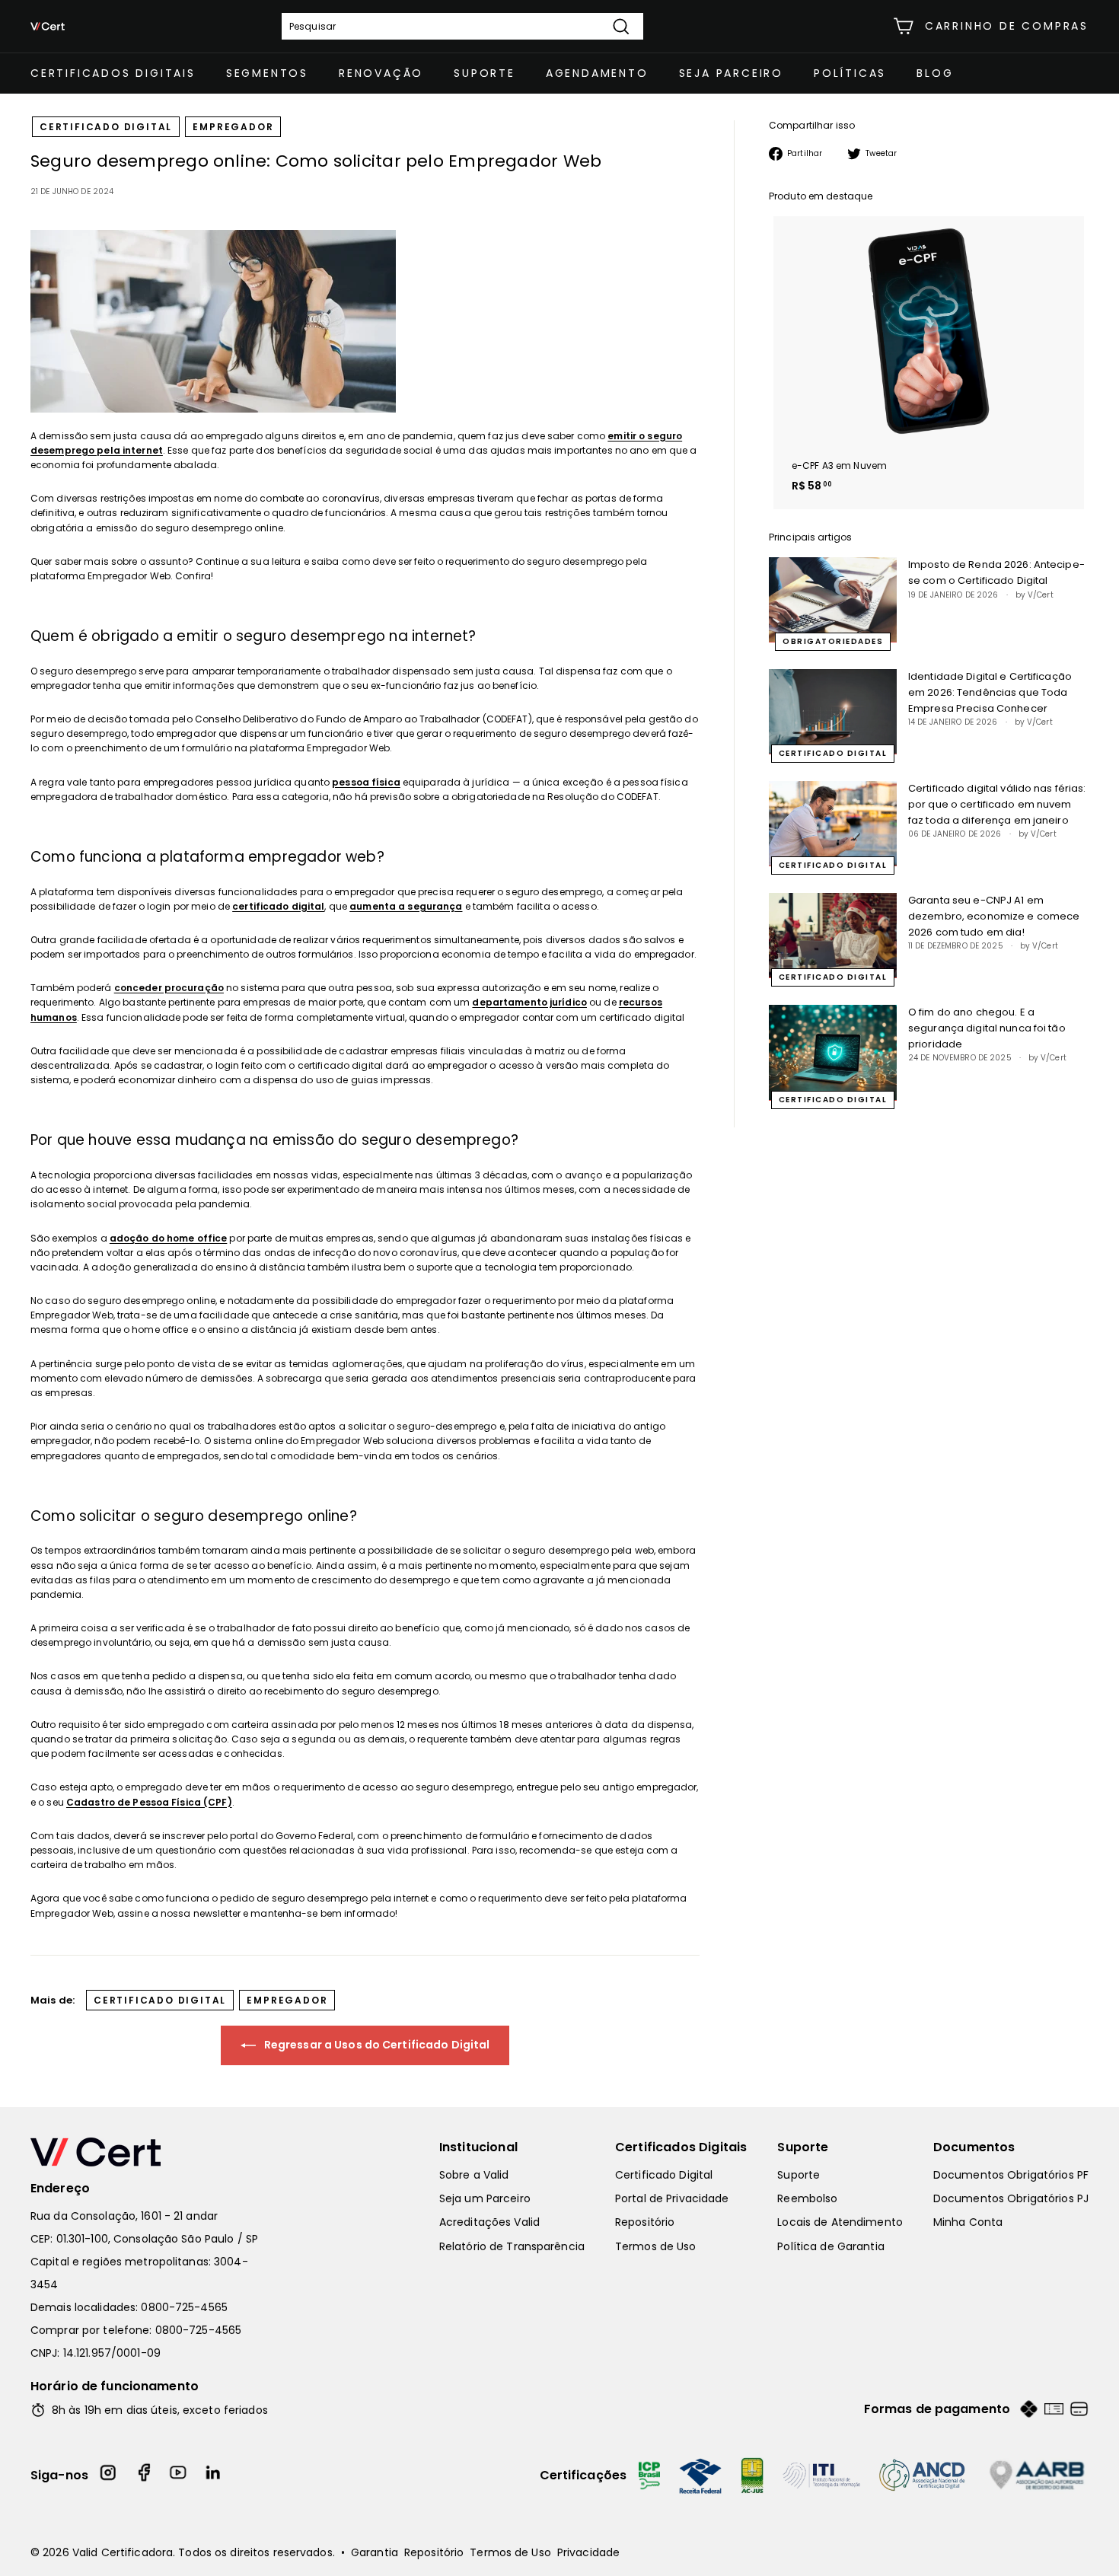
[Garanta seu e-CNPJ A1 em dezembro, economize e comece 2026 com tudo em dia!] (833, 936)
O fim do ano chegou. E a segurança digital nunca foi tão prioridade (987, 1028)
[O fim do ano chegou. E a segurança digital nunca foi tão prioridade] (833, 1053)
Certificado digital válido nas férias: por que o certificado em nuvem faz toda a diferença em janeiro (997, 804)
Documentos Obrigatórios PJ (1011, 2198)
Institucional (478, 2147)
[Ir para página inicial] (152, 2152)
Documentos (974, 2147)
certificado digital (106, 127)
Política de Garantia (830, 2246)
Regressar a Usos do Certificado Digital (376, 2045)
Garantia (375, 2552)
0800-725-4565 (184, 2307)
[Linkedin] (214, 2475)
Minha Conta (968, 2222)
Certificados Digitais (113, 73)
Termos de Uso (656, 2246)
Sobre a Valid (474, 2175)
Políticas (850, 73)
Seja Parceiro (731, 73)
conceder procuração (169, 988)
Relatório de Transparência (512, 2246)
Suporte (485, 73)
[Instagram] (109, 2475)
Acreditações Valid (489, 2222)
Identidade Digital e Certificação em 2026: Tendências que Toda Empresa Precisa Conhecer (990, 692)
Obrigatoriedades (833, 641)
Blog (935, 73)
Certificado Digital (664, 2175)
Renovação (381, 73)
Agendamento (597, 73)
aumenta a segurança (406, 906)
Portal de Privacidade (672, 2198)
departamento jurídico (529, 1002)
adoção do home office (169, 1238)
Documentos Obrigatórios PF (1011, 2175)
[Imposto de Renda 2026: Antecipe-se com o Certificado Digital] (833, 600)
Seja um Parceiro (485, 2198)
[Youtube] (179, 2475)
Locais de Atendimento (840, 2222)
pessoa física (366, 782)
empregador (233, 127)
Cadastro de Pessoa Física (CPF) (149, 1802)
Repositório (645, 2222)
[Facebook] (144, 2475)
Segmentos (267, 73)
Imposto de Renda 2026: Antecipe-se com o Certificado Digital (996, 572)
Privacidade (588, 2552)
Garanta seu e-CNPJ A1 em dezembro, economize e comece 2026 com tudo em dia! (994, 916)
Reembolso (807, 2198)
